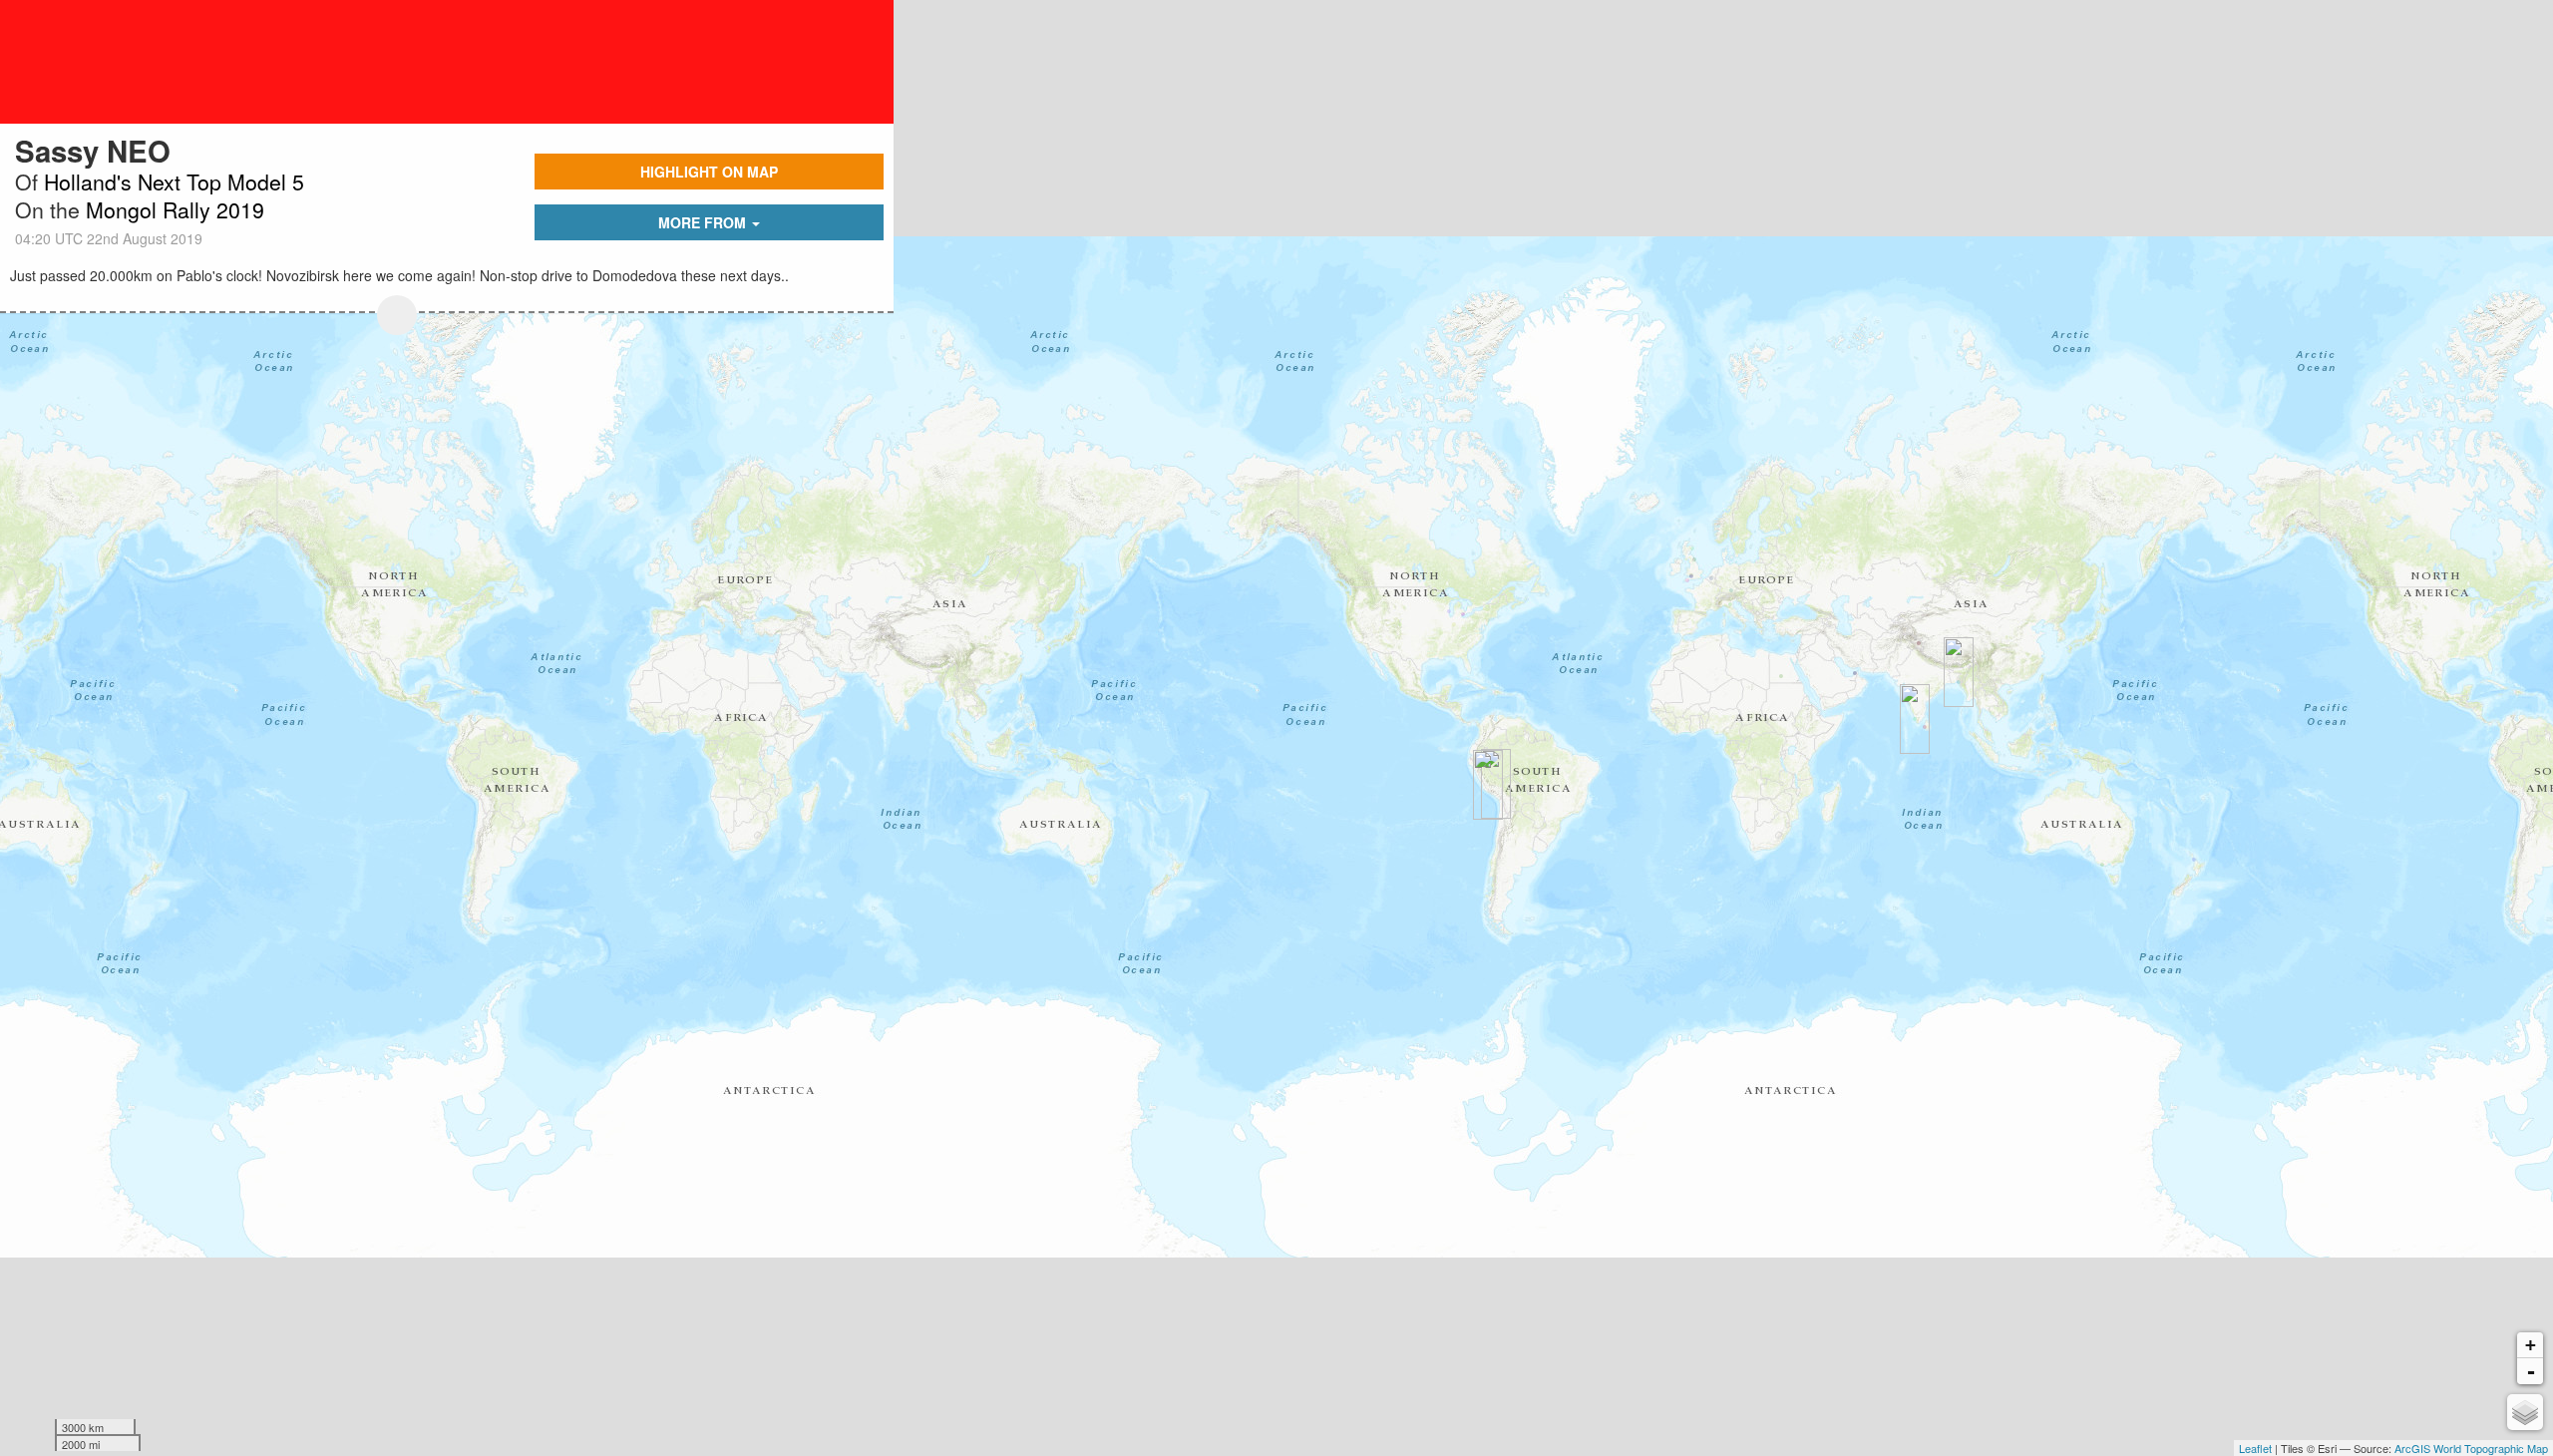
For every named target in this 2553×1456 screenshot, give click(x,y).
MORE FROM (704, 222)
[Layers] (2525, 1412)
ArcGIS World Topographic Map (2471, 1448)
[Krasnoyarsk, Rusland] (397, 315)
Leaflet (2255, 1448)
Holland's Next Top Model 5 (174, 182)
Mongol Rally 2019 (175, 209)
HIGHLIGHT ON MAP (709, 172)
